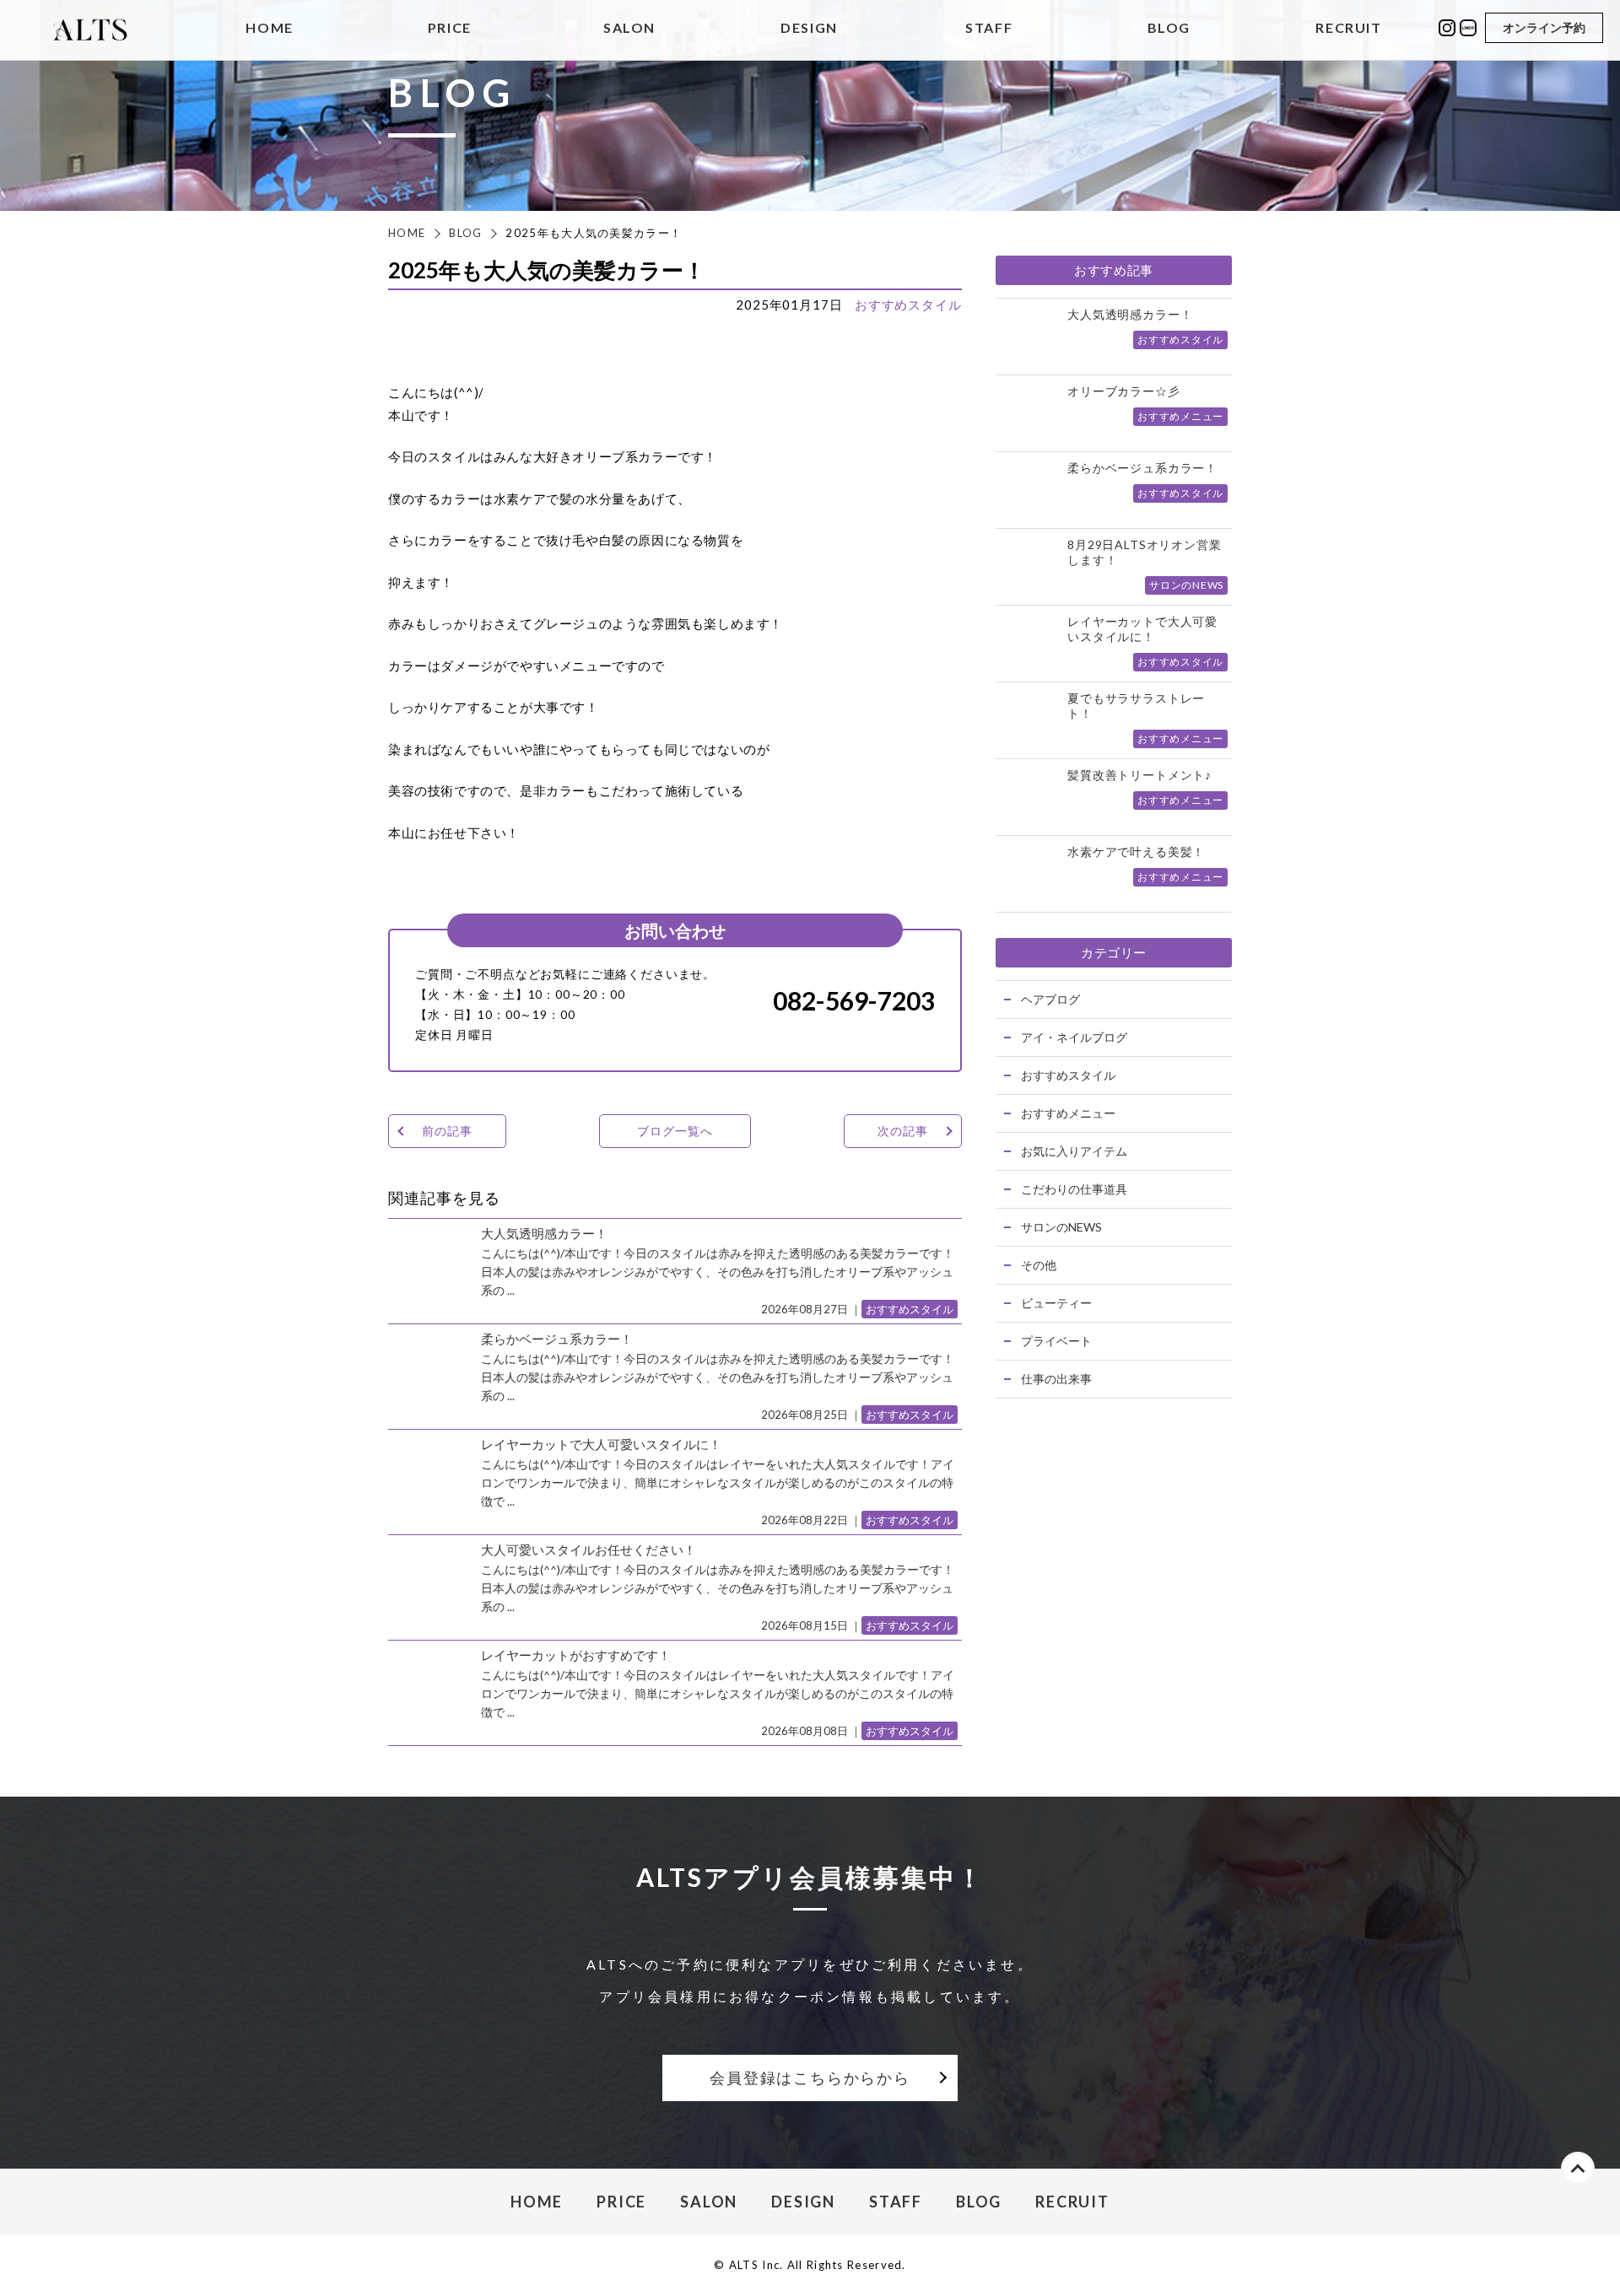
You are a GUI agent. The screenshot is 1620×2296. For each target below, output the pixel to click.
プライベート (1056, 1341)
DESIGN (809, 28)
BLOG (1169, 28)
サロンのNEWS (1061, 1227)
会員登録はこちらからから (810, 2078)
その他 (1039, 1265)
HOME (269, 28)
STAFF (989, 28)
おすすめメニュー (1068, 1113)
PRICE (450, 28)
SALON (629, 28)
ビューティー (1056, 1303)
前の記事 (447, 1131)
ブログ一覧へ (675, 1131)
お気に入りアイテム (1074, 1151)
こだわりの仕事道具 (1074, 1189)
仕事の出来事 (1056, 1379)
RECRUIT (1348, 28)
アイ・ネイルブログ (1074, 1037)
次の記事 (902, 1131)
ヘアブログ (1050, 999)
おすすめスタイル (908, 305)
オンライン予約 (1544, 27)
